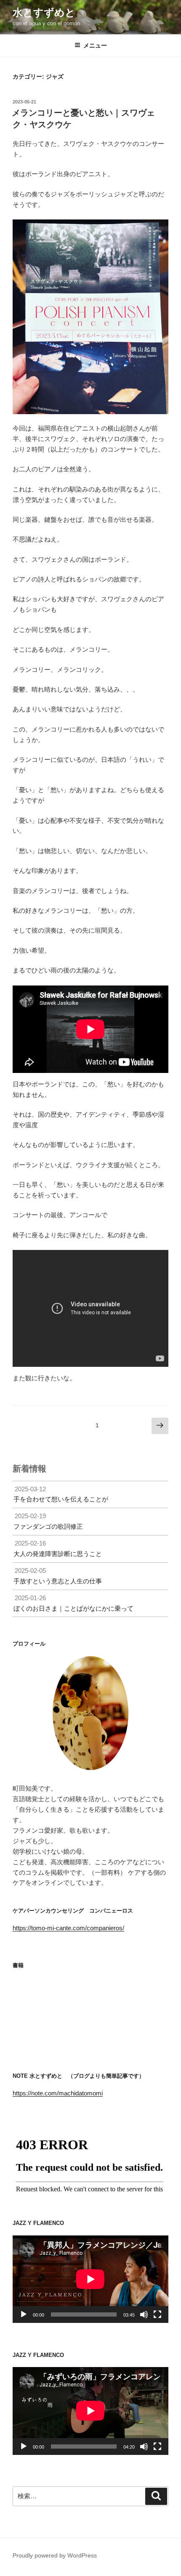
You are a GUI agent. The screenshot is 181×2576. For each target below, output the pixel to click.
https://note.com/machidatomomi (58, 2093)
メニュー (95, 45)
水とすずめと (44, 12)
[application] (90, 2279)
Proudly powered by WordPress (55, 2555)
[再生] (24, 2314)
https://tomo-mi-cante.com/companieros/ (68, 1928)
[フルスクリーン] (157, 2314)
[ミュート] (144, 2314)
